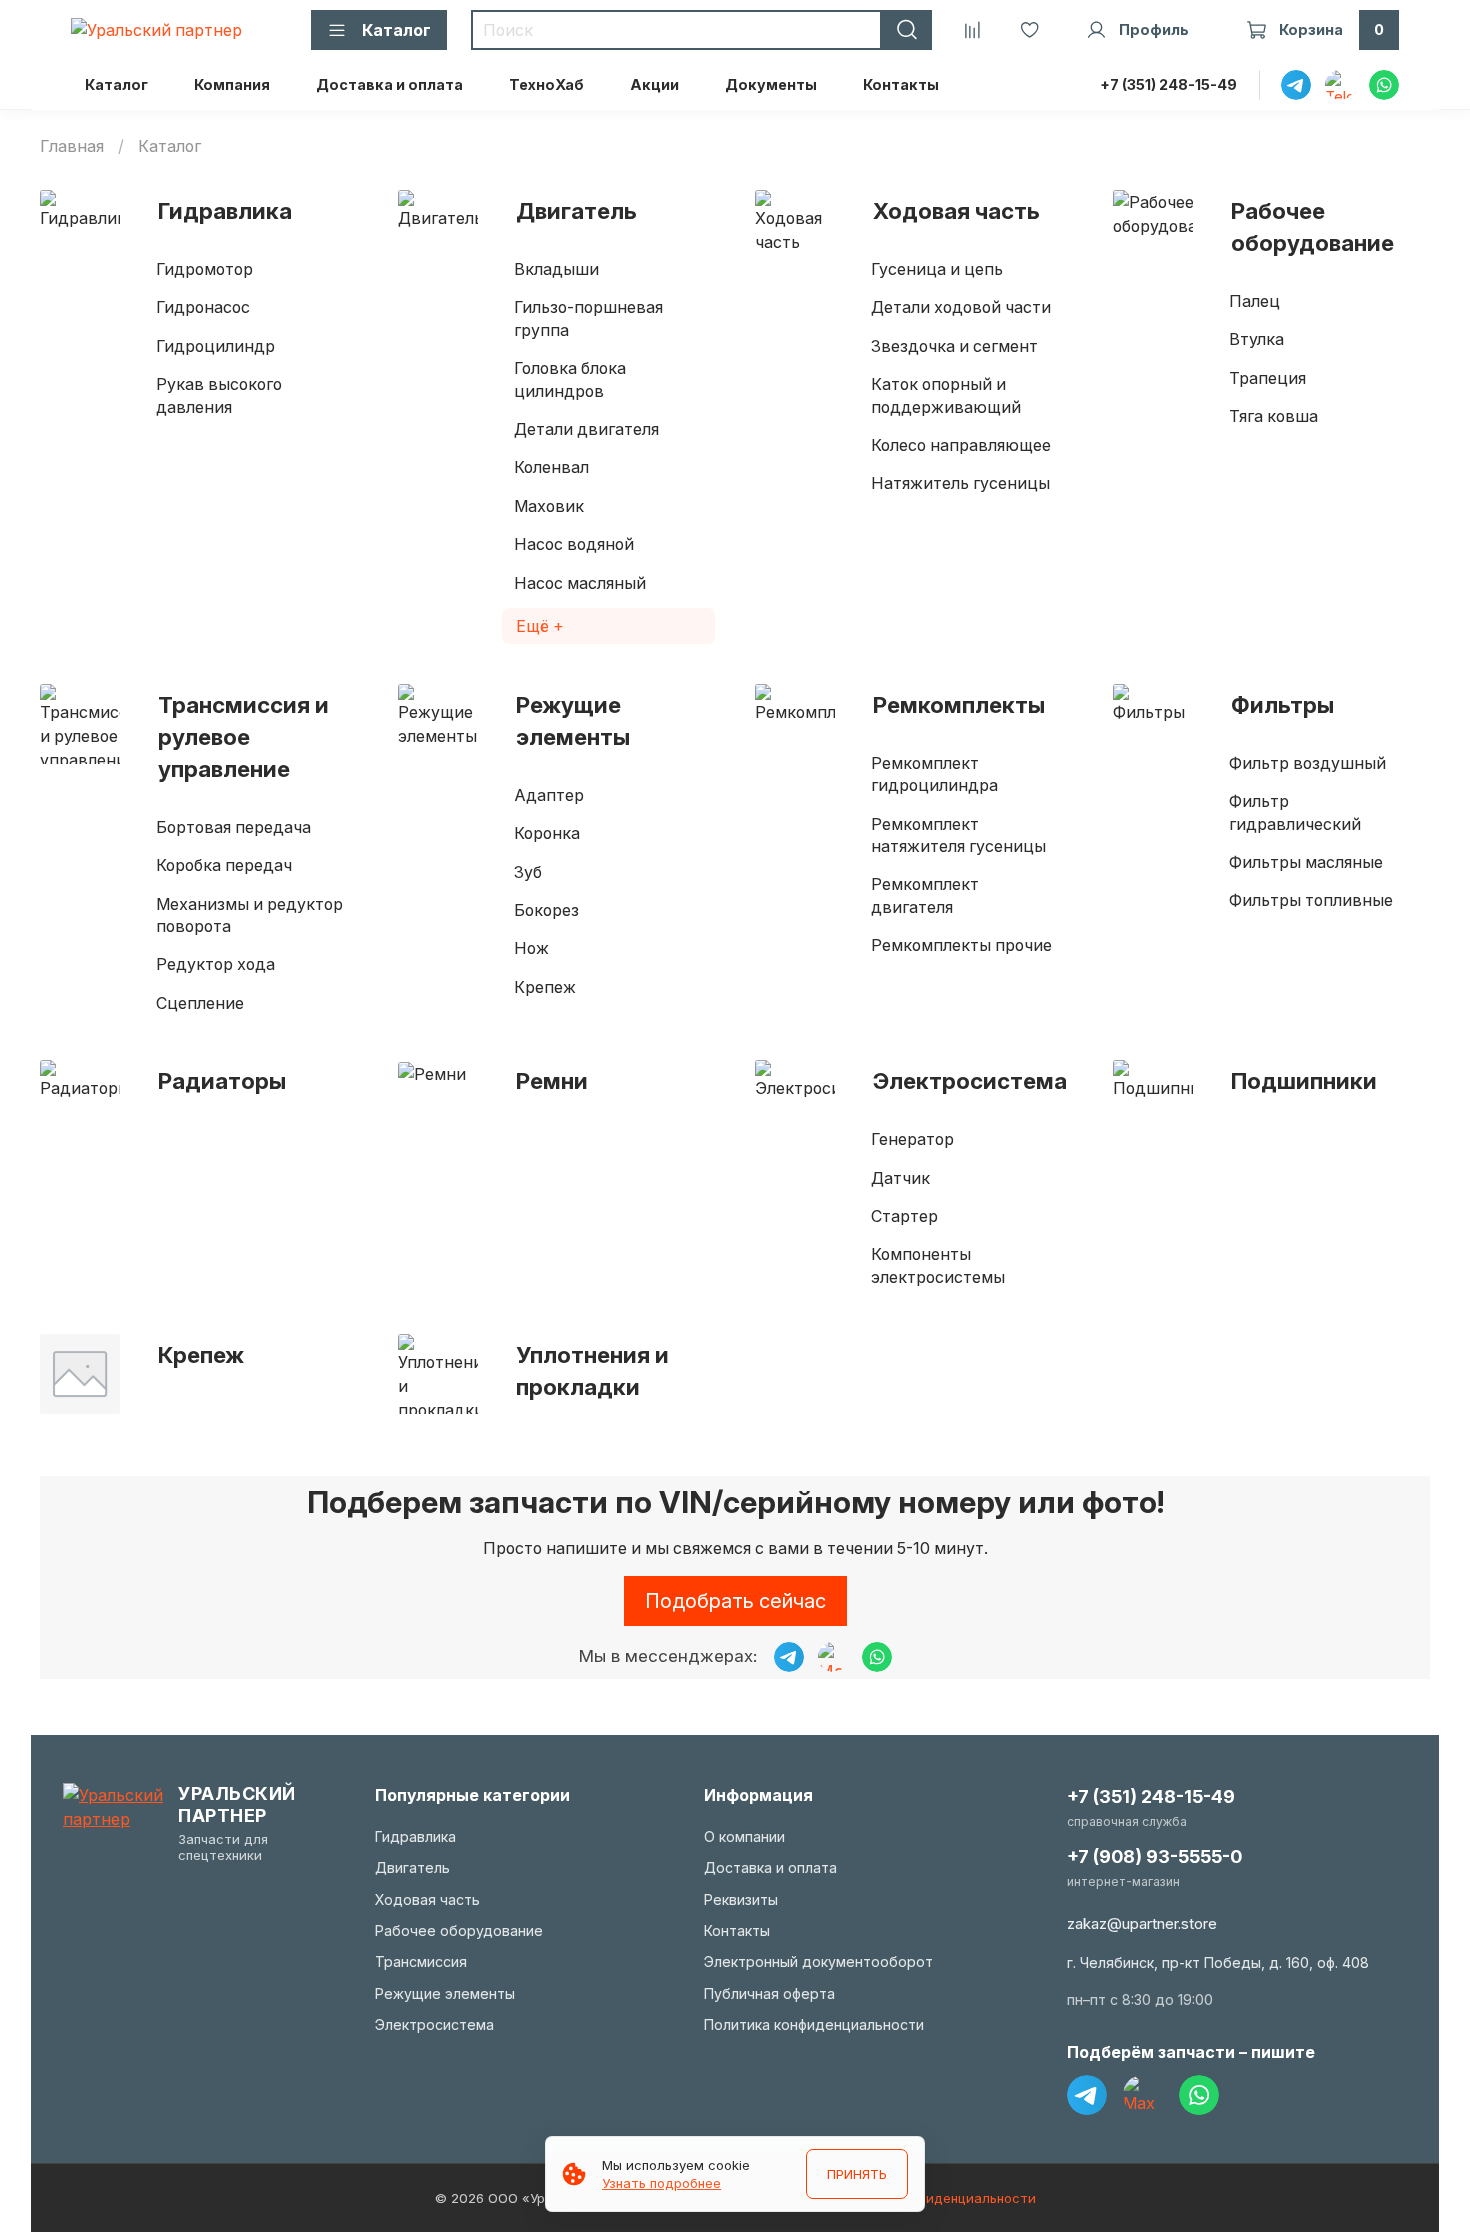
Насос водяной (574, 544)
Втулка (1256, 339)
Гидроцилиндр (215, 346)
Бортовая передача (233, 827)
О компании (744, 1836)
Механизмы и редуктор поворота (249, 915)
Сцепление (200, 1003)
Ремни (552, 1080)
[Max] (1143, 2095)
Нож (531, 948)
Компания (232, 84)
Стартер (904, 1216)
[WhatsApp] (1199, 2095)
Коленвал (551, 467)
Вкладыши (556, 269)
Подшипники (1304, 1080)
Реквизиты (741, 1899)
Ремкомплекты (959, 704)
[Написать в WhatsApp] (877, 1657)
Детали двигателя (586, 429)
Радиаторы (222, 1080)
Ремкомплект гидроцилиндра (934, 774)
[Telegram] (1087, 2095)
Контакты (901, 84)
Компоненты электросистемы (938, 1265)
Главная (72, 146)
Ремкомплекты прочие (961, 945)
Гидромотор (204, 269)
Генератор (912, 1139)
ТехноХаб (546, 84)
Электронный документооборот (818, 1961)
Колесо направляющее (961, 445)
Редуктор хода (215, 964)
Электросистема (970, 1080)
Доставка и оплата (389, 84)
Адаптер (549, 795)
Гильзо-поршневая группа (588, 318)
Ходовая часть (956, 210)
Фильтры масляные (1306, 862)
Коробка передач (224, 865)
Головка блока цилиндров (570, 379)
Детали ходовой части (961, 307)
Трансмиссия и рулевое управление (243, 736)
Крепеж (545, 987)
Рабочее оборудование (1312, 226)
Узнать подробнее (661, 2183)
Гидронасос (203, 307)
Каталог (116, 84)
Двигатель (576, 210)
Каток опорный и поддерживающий (946, 395)
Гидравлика (225, 210)
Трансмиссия (421, 1961)
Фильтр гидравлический (1295, 812)
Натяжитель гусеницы (960, 483)
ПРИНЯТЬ (857, 2174)
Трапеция (1267, 378)
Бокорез (546, 910)
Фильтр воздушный (1307, 763)
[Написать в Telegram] (789, 1657)
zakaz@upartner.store (1142, 1923)
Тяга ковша (1273, 416)
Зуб (528, 872)
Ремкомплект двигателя (925, 895)
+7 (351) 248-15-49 (1168, 84)
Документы (771, 84)
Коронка (547, 833)
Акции (654, 84)
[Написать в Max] (833, 1657)
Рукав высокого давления (219, 395)
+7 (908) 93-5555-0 (1154, 1856)
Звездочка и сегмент (954, 346)
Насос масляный (580, 583)
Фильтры (1282, 704)
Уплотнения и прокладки (592, 1370)
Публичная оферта (769, 1993)
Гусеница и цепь (937, 269)
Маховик (549, 506)
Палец (1254, 301)
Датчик (900, 1178)
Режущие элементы (573, 720)
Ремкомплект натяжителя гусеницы (958, 835)
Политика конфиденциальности (814, 2024)
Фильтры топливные (1311, 900)
